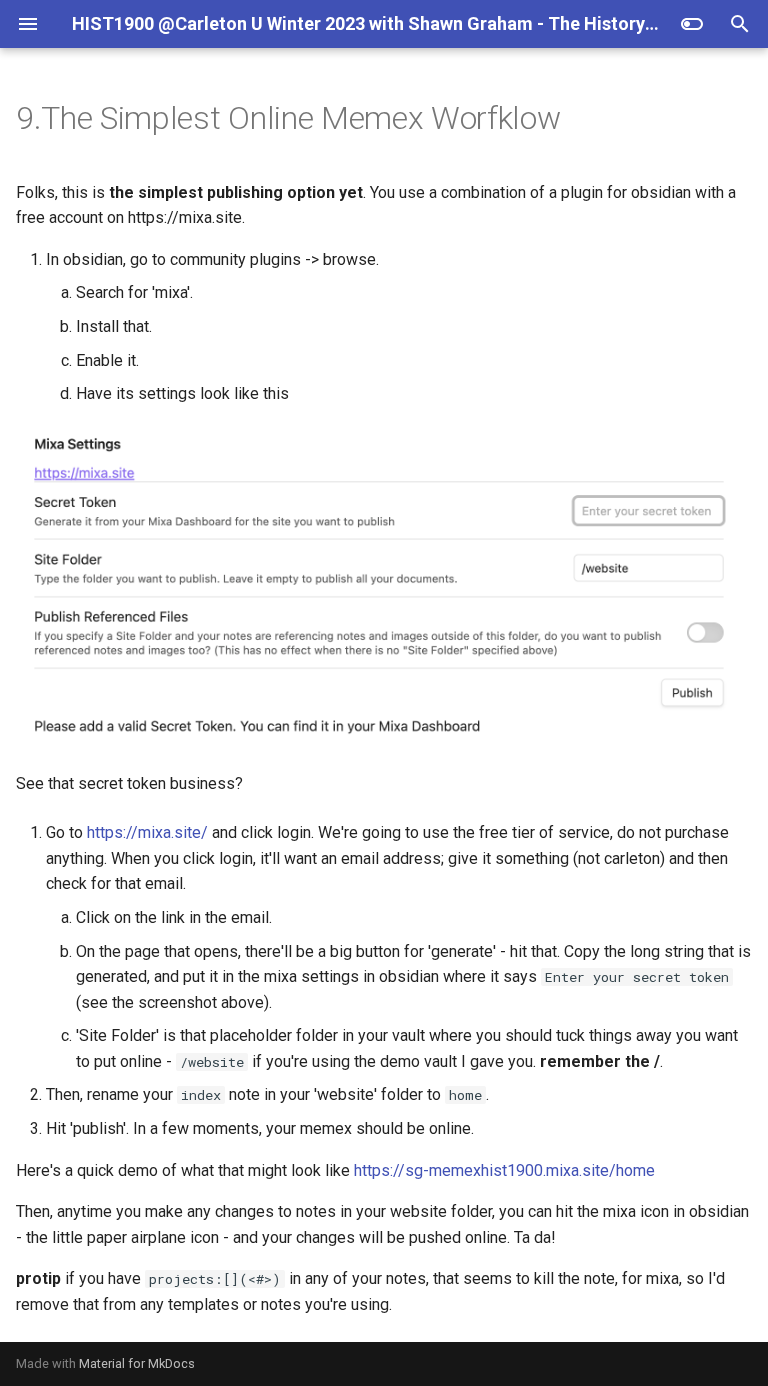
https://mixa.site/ (147, 832)
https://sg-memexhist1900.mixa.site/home (504, 1170)
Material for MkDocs (137, 1363)
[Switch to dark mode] (692, 24)
